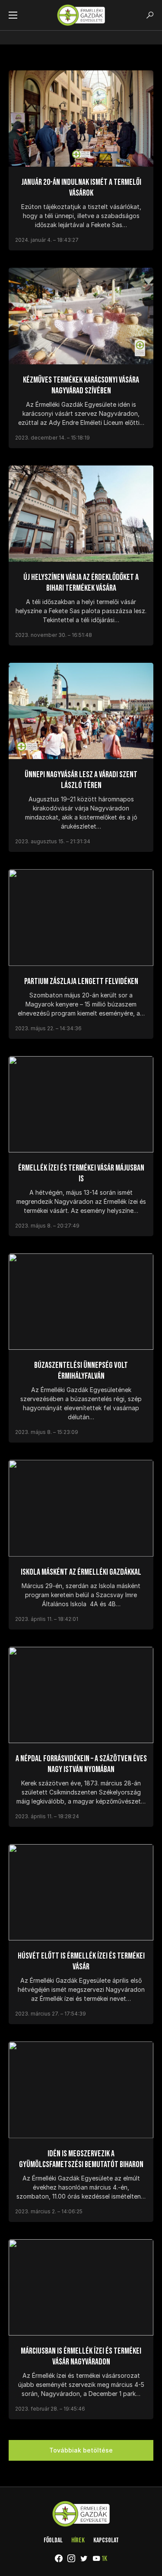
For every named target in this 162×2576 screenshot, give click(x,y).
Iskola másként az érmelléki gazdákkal (81, 1572)
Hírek (78, 2540)
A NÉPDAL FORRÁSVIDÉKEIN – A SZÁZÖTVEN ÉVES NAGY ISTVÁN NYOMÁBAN (81, 1764)
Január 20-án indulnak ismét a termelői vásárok (81, 188)
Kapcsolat (106, 2540)
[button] (13, 15)
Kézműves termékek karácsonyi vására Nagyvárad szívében (81, 385)
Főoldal (53, 2540)
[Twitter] (84, 2558)
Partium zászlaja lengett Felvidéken (81, 981)
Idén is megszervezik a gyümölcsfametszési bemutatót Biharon (81, 2159)
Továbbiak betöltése (81, 2450)
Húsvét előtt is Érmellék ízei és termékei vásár (81, 1961)
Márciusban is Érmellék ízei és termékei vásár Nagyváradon (81, 2356)
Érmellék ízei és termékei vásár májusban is (81, 1173)
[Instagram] (71, 2558)
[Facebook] (59, 2558)
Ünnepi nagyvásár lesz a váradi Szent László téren (81, 780)
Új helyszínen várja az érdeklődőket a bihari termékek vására (81, 583)
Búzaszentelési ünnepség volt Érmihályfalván (81, 1371)
